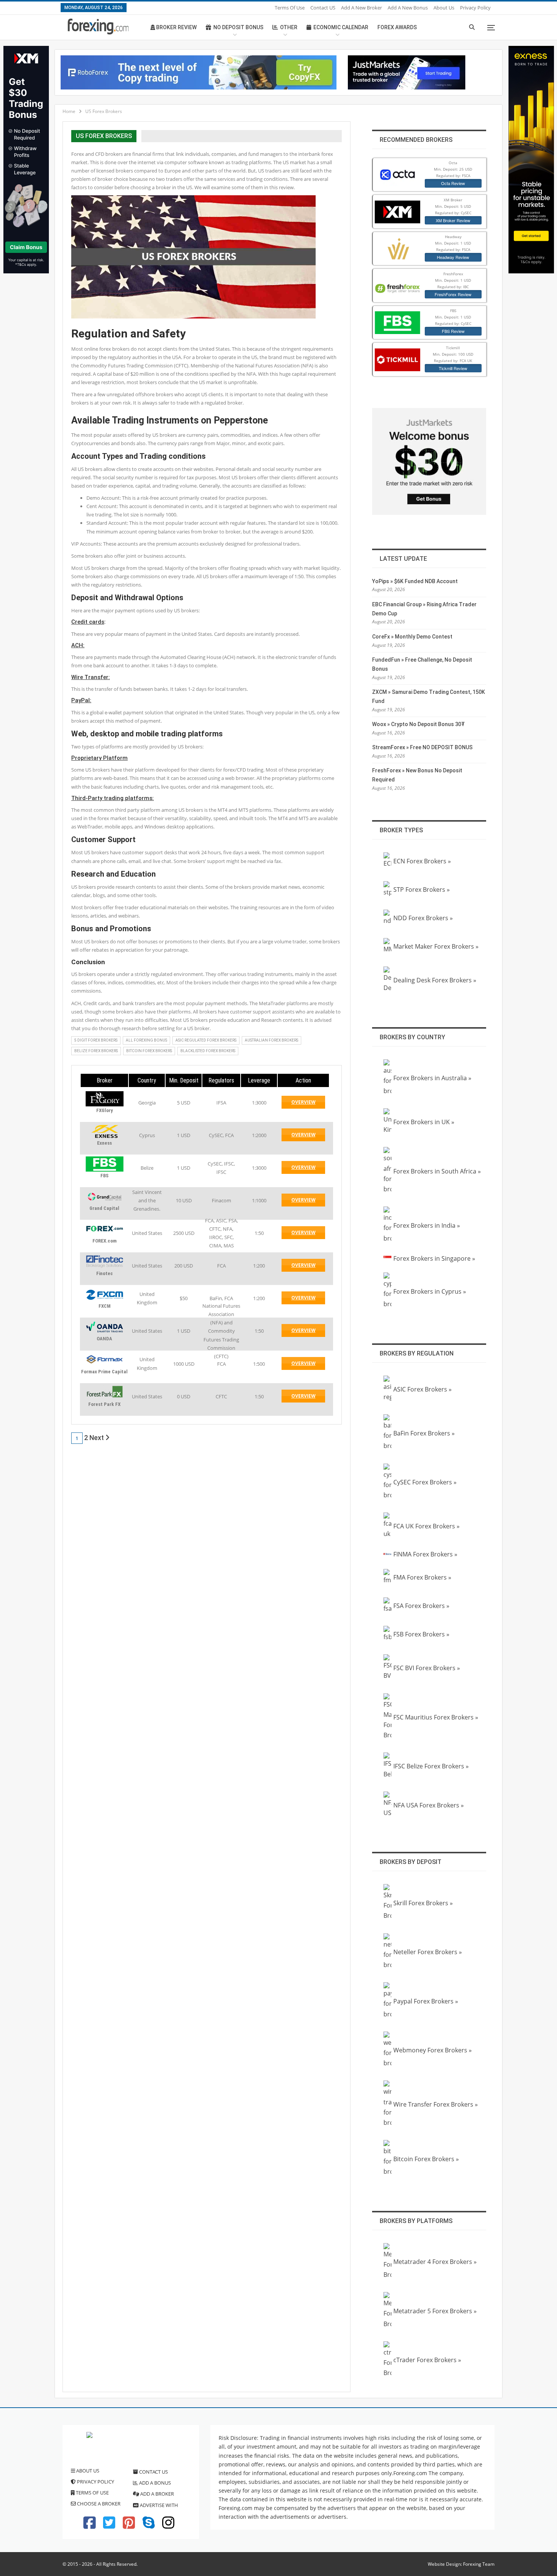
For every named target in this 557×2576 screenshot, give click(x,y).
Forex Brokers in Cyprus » (430, 1291)
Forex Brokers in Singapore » (434, 1258)
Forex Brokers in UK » (424, 1122)
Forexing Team (479, 2564)
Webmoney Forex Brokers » (433, 2050)
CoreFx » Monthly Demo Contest (412, 637)
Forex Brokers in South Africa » (437, 1171)
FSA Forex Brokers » (421, 1606)
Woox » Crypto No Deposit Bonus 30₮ (419, 724)
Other (289, 27)
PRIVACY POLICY (95, 2482)
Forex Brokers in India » (427, 1225)
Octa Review (453, 183)
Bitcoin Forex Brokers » (426, 2159)
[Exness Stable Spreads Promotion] (531, 159)
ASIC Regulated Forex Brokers (206, 1040)
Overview (308, 1104)
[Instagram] (168, 2526)
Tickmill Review (453, 368)
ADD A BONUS (154, 2483)
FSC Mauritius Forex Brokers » (436, 1717)
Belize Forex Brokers (96, 1051)
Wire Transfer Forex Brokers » (436, 2104)
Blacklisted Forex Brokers (208, 1051)
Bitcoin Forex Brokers (149, 1051)
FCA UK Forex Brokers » (426, 1526)
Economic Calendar (341, 27)
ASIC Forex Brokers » (422, 1389)
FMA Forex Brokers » (422, 1577)
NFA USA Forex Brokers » (429, 1805)
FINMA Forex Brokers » (425, 1554)
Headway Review (453, 257)
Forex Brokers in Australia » (432, 1078)
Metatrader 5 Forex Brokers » (435, 2311)
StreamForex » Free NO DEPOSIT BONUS (422, 747)
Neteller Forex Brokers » (428, 1952)
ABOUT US (87, 2471)
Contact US (323, 8)
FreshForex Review (453, 294)
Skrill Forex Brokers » (423, 1903)
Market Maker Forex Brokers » (436, 946)
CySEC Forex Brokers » (425, 1482)
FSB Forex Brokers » (421, 1634)
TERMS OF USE (92, 2493)
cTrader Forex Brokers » (427, 2360)
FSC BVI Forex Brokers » (427, 1668)
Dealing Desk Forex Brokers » (435, 980)
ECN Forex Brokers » (422, 861)
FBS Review (453, 331)
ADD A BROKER (156, 2494)
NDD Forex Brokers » (423, 918)
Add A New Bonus (408, 8)
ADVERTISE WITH (158, 2505)
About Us (444, 8)
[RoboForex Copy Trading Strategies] (199, 72)
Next (97, 1438)
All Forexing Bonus (146, 1040)
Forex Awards (397, 27)
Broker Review (176, 27)
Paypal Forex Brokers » (426, 2001)
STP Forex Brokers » (422, 890)
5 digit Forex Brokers (96, 1040)
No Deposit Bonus (238, 27)
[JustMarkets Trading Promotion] (407, 72)
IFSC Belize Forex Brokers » (431, 1766)
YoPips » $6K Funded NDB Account (415, 581)
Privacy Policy (475, 8)
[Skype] (149, 2526)
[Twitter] (109, 2526)
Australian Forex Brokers (271, 1040)
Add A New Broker (361, 8)
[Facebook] (89, 2526)
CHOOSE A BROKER (98, 2504)
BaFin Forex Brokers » (424, 1433)
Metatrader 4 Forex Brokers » (435, 2262)
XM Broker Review (453, 220)
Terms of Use (290, 8)
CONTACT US (153, 2472)
